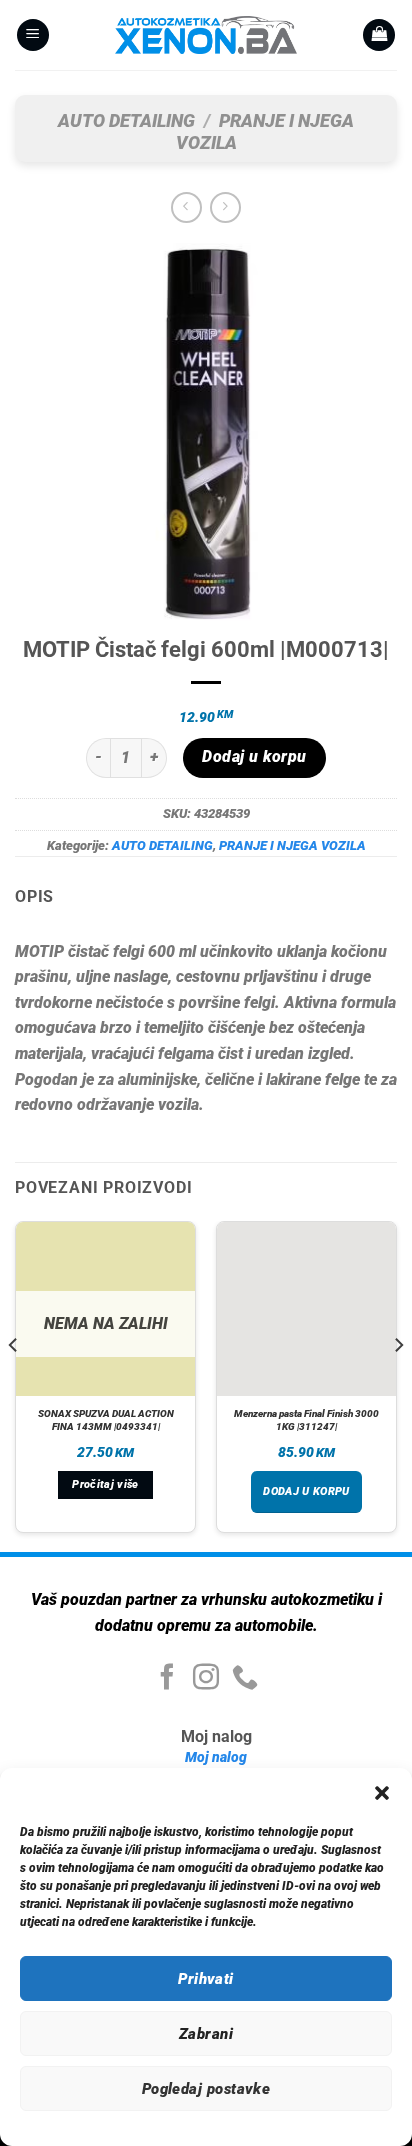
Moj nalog (216, 1757)
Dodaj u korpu (254, 757)
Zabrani (206, 2034)
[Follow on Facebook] (167, 1679)
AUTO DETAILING (126, 120)
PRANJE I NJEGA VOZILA (292, 845)
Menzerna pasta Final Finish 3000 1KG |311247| (306, 1420)
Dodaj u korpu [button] (306, 1491)
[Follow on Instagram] (206, 1679)
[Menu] (33, 35)
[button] (382, 1793)
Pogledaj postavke (206, 2089)
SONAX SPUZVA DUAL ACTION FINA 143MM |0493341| (106, 1420)
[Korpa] (379, 35)
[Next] (398, 1385)
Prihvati (206, 1979)
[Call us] (245, 1679)
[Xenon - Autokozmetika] (206, 35)
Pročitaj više (105, 1484)
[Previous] (14, 1385)
